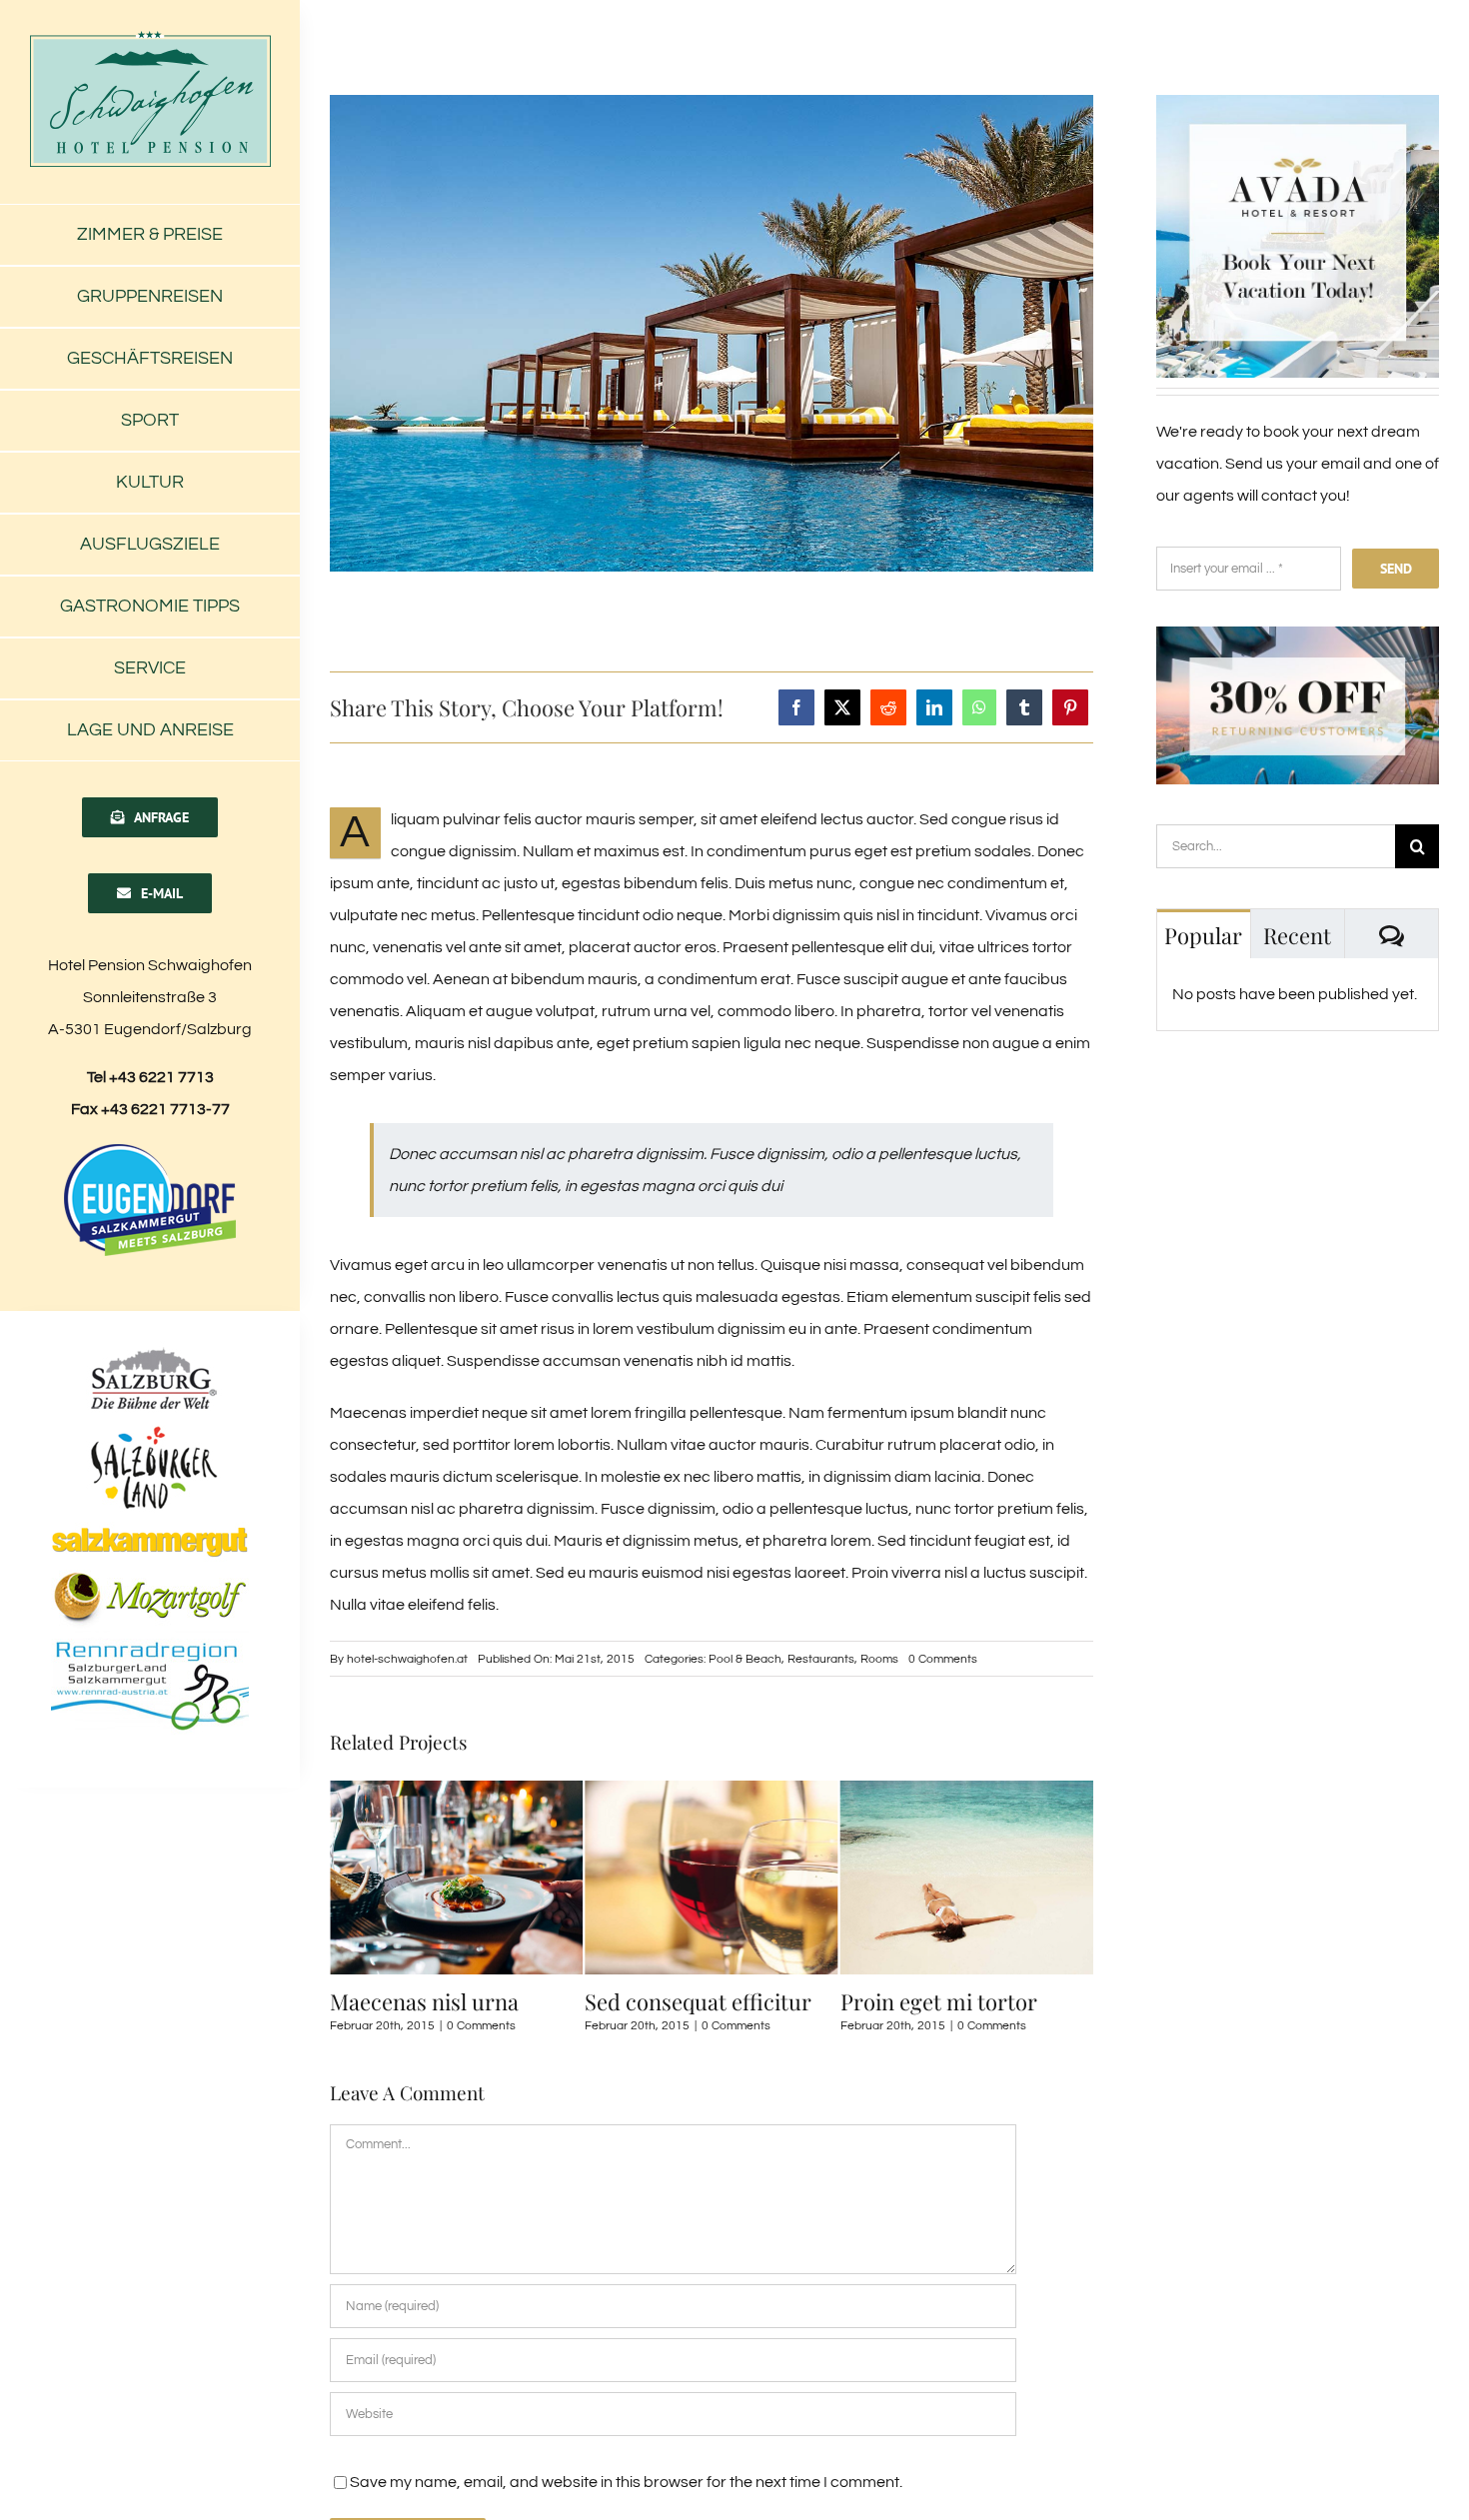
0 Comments (943, 1659)
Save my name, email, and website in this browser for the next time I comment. (626, 2482)
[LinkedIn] (934, 707)
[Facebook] (796, 707)
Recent (1297, 935)
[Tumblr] (1024, 707)
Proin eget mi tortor (683, 2001)
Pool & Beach (745, 1659)
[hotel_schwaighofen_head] (150, 38)
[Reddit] (888, 707)
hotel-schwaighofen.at (407, 1659)
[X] (842, 707)
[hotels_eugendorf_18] (150, 1149)
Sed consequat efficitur (443, 2001)
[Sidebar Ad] (1298, 103)
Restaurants (821, 1659)
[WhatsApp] (979, 707)
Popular (1203, 935)
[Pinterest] (1070, 707)
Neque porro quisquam (954, 2001)
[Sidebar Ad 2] (1298, 634)
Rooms (879, 1659)
